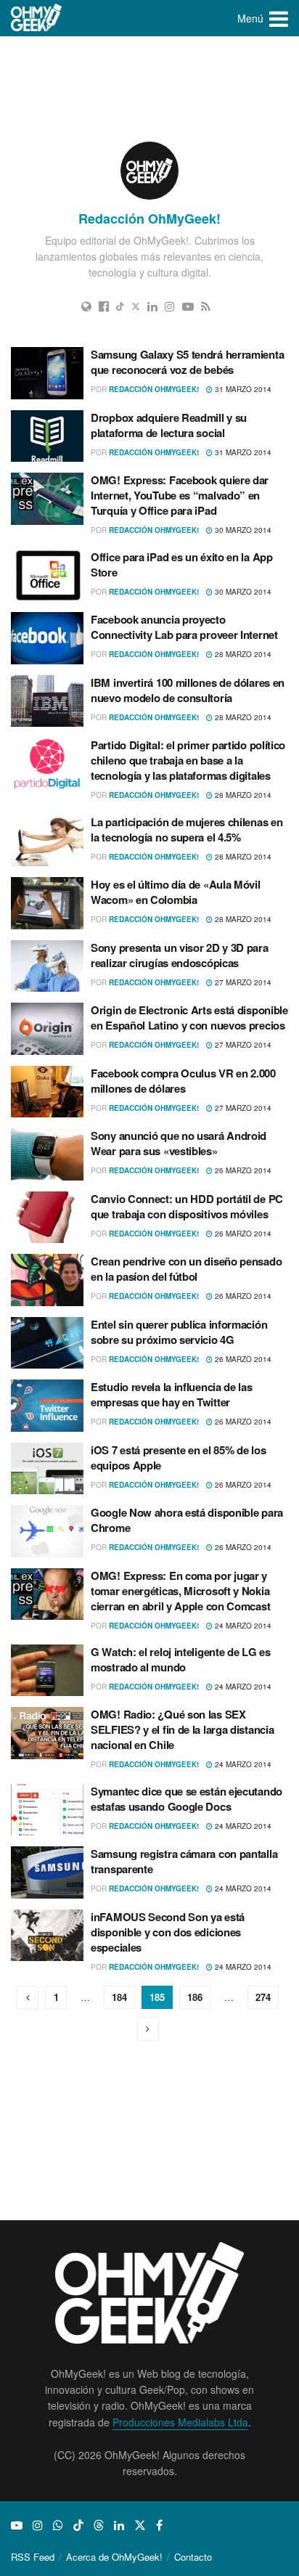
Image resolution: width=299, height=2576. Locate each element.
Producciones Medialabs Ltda (180, 2422)
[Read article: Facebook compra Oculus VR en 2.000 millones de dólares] (47, 1092)
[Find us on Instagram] (38, 2525)
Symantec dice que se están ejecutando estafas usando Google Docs (187, 1799)
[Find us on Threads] (99, 2525)
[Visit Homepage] (37, 18)
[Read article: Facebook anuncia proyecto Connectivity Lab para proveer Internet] (47, 638)
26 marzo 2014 (242, 1170)
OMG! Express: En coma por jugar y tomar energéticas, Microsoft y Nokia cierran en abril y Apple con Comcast (180, 1591)
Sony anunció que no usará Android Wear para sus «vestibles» (179, 1143)
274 (263, 1997)
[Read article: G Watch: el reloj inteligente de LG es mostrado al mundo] (47, 1671)
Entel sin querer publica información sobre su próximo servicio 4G (179, 1332)
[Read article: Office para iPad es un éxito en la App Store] (47, 576)
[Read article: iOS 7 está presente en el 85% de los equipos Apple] (47, 1469)
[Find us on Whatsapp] (58, 2525)
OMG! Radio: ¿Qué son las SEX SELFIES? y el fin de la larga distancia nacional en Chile (182, 1729)
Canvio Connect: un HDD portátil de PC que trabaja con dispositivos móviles (187, 1206)
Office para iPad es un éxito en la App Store (182, 564)
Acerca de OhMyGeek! (114, 2557)
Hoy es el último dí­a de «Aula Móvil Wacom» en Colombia (176, 892)
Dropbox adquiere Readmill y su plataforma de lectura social (169, 425)
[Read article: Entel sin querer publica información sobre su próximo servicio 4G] (47, 1343)
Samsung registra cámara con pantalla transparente (184, 1861)
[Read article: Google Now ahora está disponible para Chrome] (47, 1531)
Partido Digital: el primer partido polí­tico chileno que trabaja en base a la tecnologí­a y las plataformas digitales (188, 760)
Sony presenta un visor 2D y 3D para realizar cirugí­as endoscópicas (180, 955)
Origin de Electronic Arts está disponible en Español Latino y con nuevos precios (189, 1018)
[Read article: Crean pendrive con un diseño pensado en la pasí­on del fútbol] (47, 1280)
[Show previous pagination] (28, 1998)
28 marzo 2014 (242, 654)
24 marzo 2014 (242, 1626)
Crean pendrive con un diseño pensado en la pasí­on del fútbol (186, 1269)
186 (195, 1997)
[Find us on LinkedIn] (119, 2525)
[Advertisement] (149, 87)
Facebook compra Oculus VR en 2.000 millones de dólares (183, 1081)
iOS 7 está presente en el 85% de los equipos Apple (178, 1458)
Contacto (193, 2557)
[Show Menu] (279, 18)
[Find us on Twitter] (140, 2525)
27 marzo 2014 (242, 982)
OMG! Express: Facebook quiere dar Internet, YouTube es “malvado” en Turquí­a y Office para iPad (180, 495)
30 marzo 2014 (242, 530)
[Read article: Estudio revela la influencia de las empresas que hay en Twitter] (47, 1406)
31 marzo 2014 (242, 389)
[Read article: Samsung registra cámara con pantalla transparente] (47, 1872)
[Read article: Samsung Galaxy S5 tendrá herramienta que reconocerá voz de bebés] (47, 373)
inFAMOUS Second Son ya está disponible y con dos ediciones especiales (168, 1932)
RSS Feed (33, 2557)
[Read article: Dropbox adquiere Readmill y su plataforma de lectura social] (47, 436)
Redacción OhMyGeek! (154, 389)
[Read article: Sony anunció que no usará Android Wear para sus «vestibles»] (47, 1154)
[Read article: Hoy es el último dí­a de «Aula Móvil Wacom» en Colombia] (47, 903)
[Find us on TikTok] (78, 2525)
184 (119, 1997)
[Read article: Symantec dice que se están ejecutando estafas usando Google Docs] (47, 1810)
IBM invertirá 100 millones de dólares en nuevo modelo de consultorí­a (188, 690)
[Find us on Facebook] (159, 2525)
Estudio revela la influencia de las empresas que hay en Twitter (172, 1394)
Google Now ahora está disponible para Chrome (187, 1520)
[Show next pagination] (148, 2029)
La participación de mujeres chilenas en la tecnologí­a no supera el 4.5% (187, 830)
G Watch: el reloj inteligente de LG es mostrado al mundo (181, 1659)
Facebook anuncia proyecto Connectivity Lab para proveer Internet (184, 627)
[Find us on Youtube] (17, 2525)
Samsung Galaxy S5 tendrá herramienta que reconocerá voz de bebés (187, 362)
